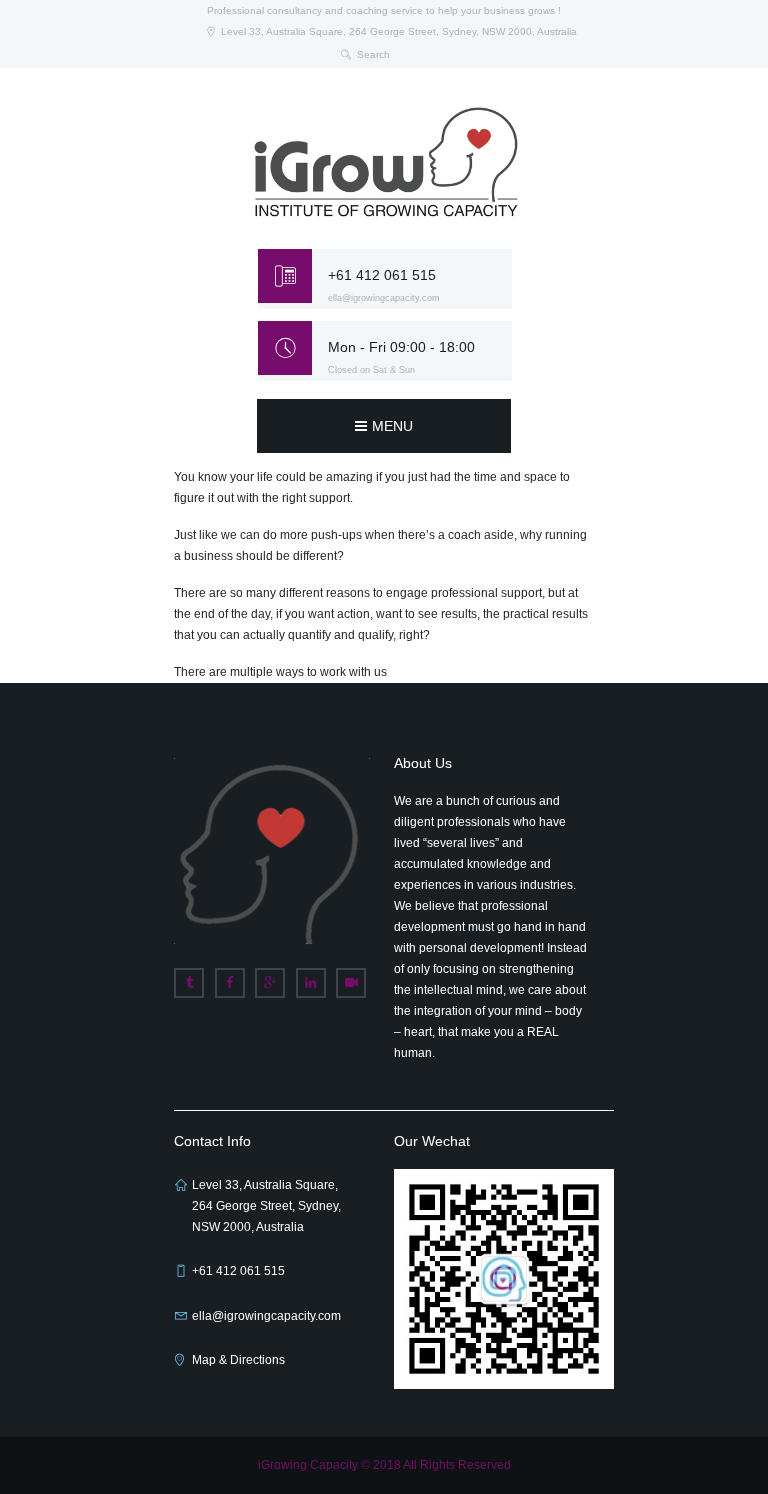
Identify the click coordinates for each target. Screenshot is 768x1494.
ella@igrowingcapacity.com (384, 298)
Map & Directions (238, 1360)
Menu (392, 426)
